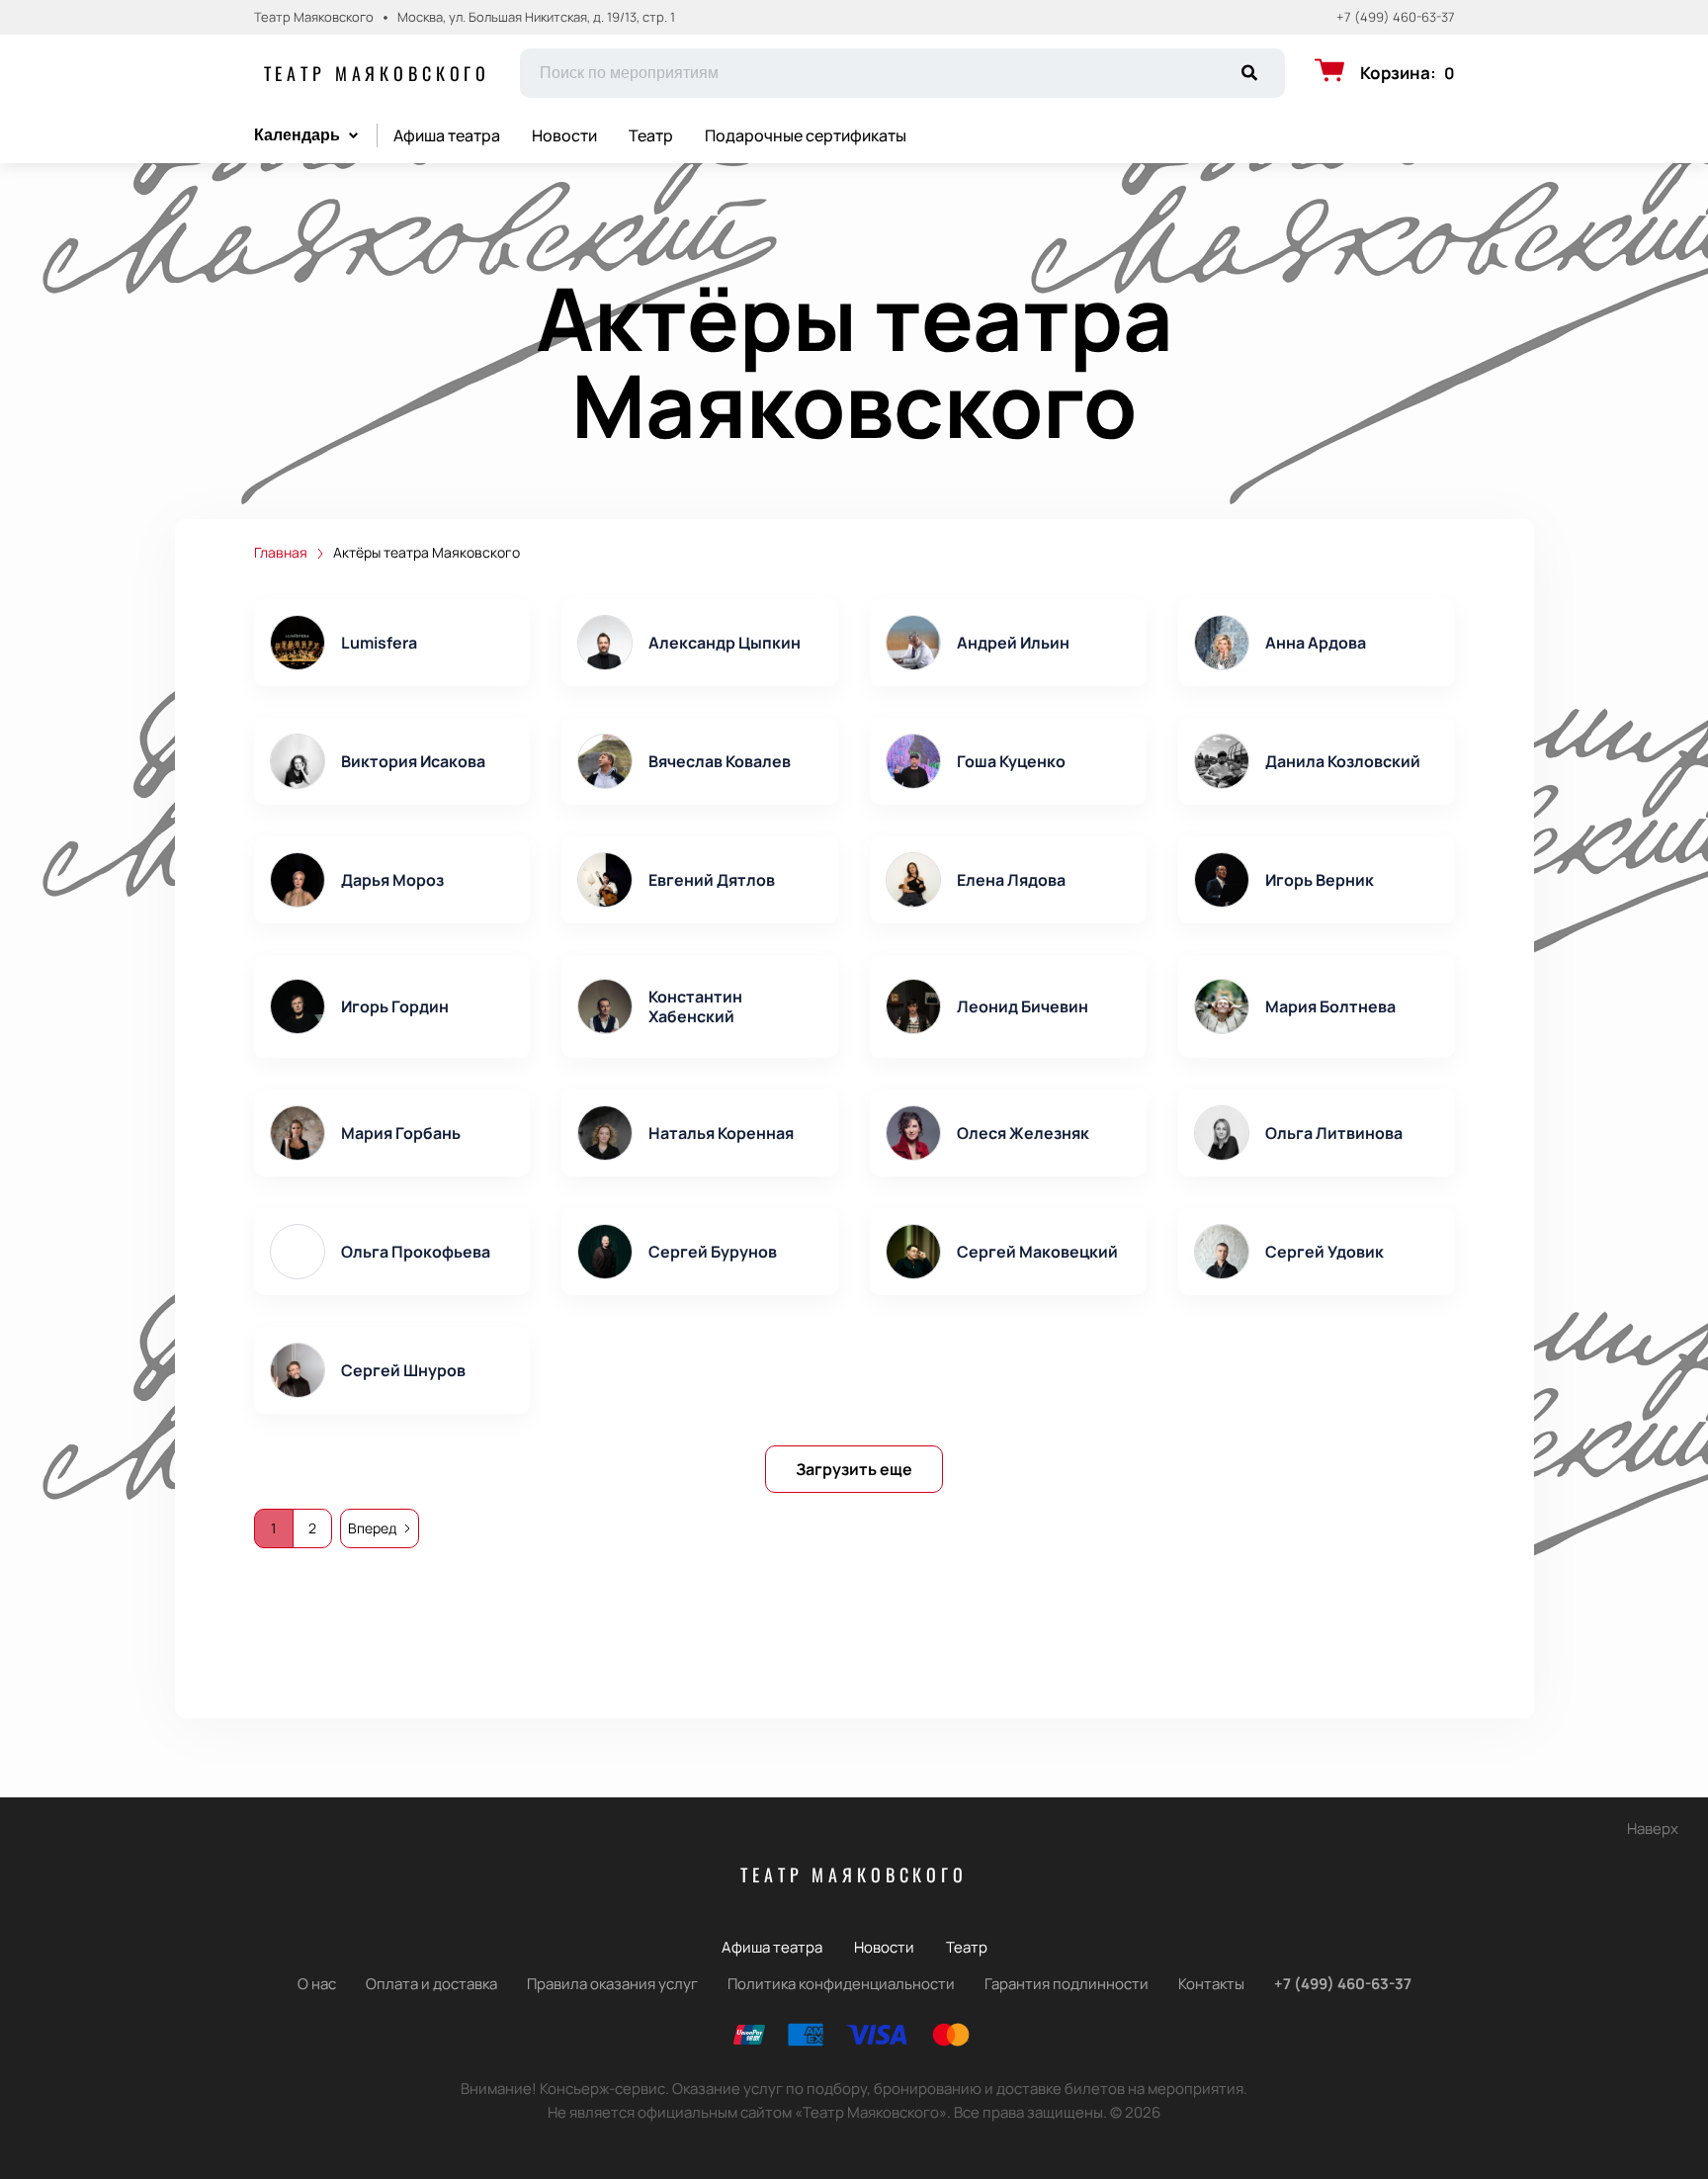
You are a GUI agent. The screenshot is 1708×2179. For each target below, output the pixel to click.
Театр (651, 135)
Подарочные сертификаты (806, 135)
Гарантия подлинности (1067, 1984)
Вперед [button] (372, 1528)
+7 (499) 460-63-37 (1396, 17)
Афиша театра (447, 135)
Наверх (1653, 1829)
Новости (564, 135)
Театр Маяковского (378, 73)
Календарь (297, 135)
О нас (317, 1984)
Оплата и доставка (431, 1984)
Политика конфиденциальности (841, 1984)
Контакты (1211, 1984)
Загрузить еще (854, 1469)
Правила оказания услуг (612, 1984)
